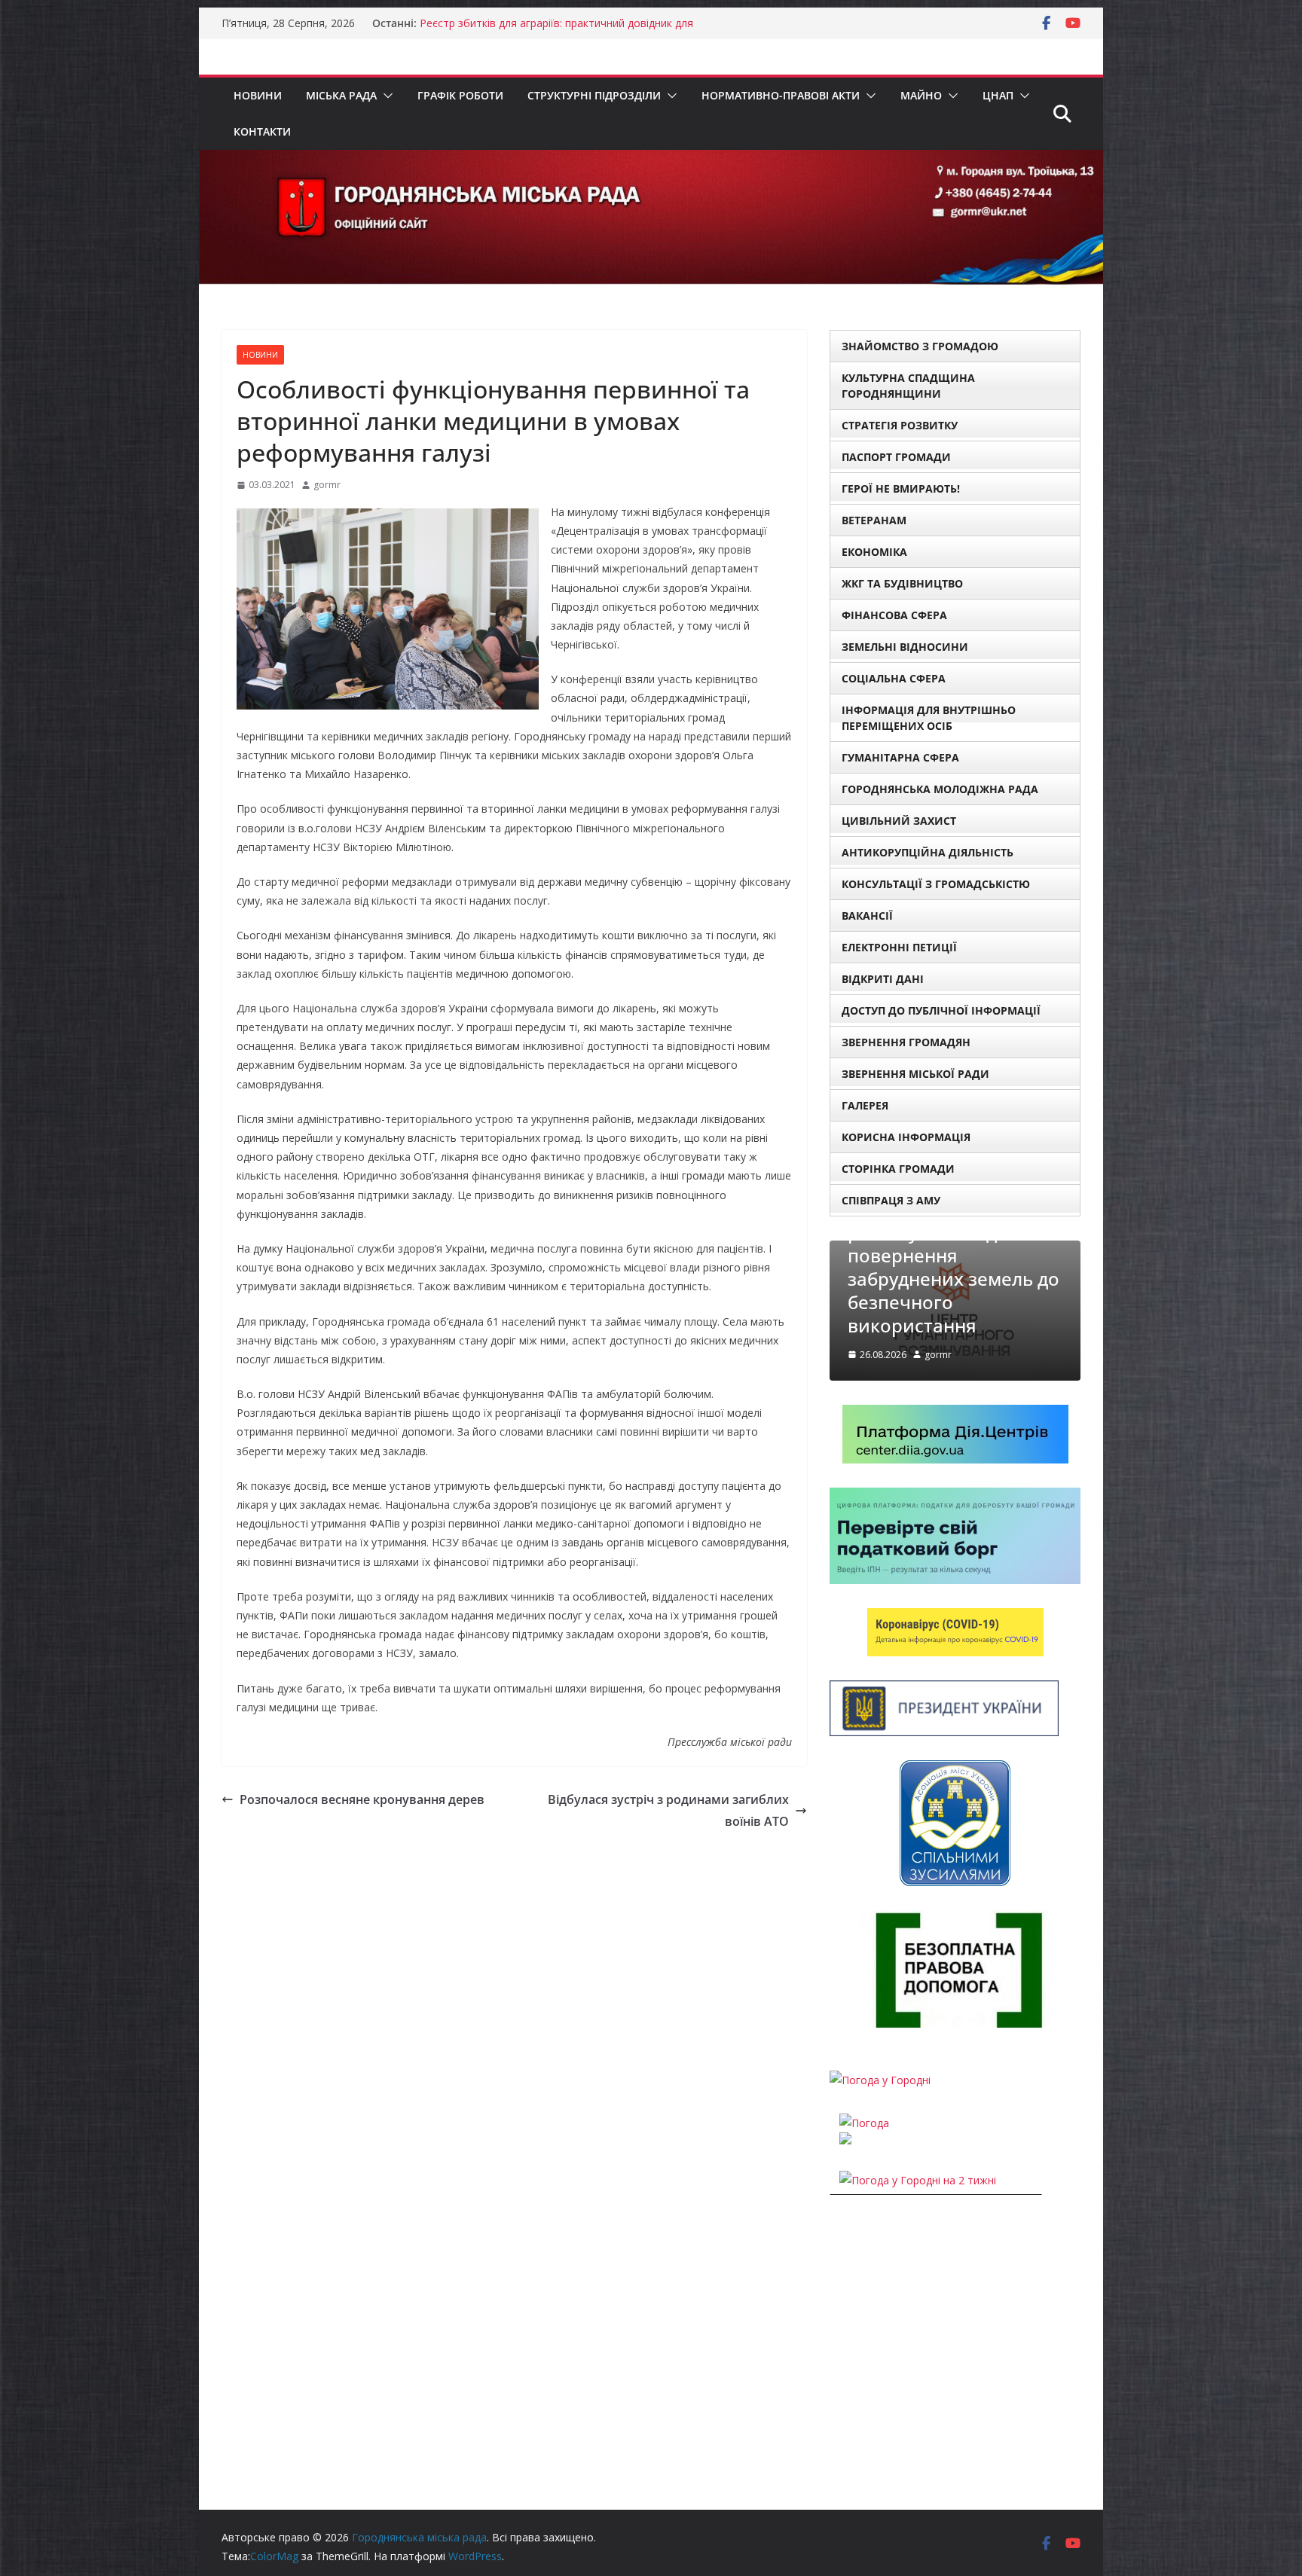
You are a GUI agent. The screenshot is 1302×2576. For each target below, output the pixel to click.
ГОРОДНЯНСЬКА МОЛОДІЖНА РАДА (940, 789)
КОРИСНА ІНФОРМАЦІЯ (906, 1137)
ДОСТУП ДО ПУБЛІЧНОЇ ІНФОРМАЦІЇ (941, 1010)
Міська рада (341, 95)
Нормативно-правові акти (781, 95)
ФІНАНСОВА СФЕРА (894, 615)
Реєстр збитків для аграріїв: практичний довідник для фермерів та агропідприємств (556, 31)
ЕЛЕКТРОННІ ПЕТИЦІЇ (899, 947)
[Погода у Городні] (880, 2080)
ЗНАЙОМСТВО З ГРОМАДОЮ (920, 346)
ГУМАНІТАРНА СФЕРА (900, 757)
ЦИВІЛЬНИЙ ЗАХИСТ (899, 821)
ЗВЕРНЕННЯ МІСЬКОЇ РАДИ (915, 1074)
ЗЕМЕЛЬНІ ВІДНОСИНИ (905, 647)
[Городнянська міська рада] (651, 160)
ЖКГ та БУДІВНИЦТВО (902, 583)
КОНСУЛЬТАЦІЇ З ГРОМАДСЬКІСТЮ (936, 884)
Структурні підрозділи (594, 95)
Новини (258, 95)
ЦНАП (998, 95)
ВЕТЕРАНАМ (874, 520)
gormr (327, 485)
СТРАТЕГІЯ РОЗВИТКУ (900, 425)
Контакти (262, 131)
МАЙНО (921, 95)
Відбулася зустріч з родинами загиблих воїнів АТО (668, 1810)
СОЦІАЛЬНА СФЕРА (894, 678)
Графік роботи (460, 95)
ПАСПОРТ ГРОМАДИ (896, 457)
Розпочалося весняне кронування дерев (362, 1799)
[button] (385, 96)
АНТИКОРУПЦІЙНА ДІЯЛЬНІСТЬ (928, 852)
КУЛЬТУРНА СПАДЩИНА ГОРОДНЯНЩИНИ (908, 386)
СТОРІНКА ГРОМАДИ (898, 1169)
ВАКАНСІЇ (867, 916)
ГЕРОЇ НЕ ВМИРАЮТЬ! (901, 488)
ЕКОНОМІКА (874, 552)
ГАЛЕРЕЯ (865, 1105)
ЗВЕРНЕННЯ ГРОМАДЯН (906, 1042)
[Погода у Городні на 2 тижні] (918, 2180)
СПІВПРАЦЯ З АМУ (891, 1200)
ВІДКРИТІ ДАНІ (883, 979)
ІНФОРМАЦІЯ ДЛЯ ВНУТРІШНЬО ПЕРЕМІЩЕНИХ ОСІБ (929, 718)
